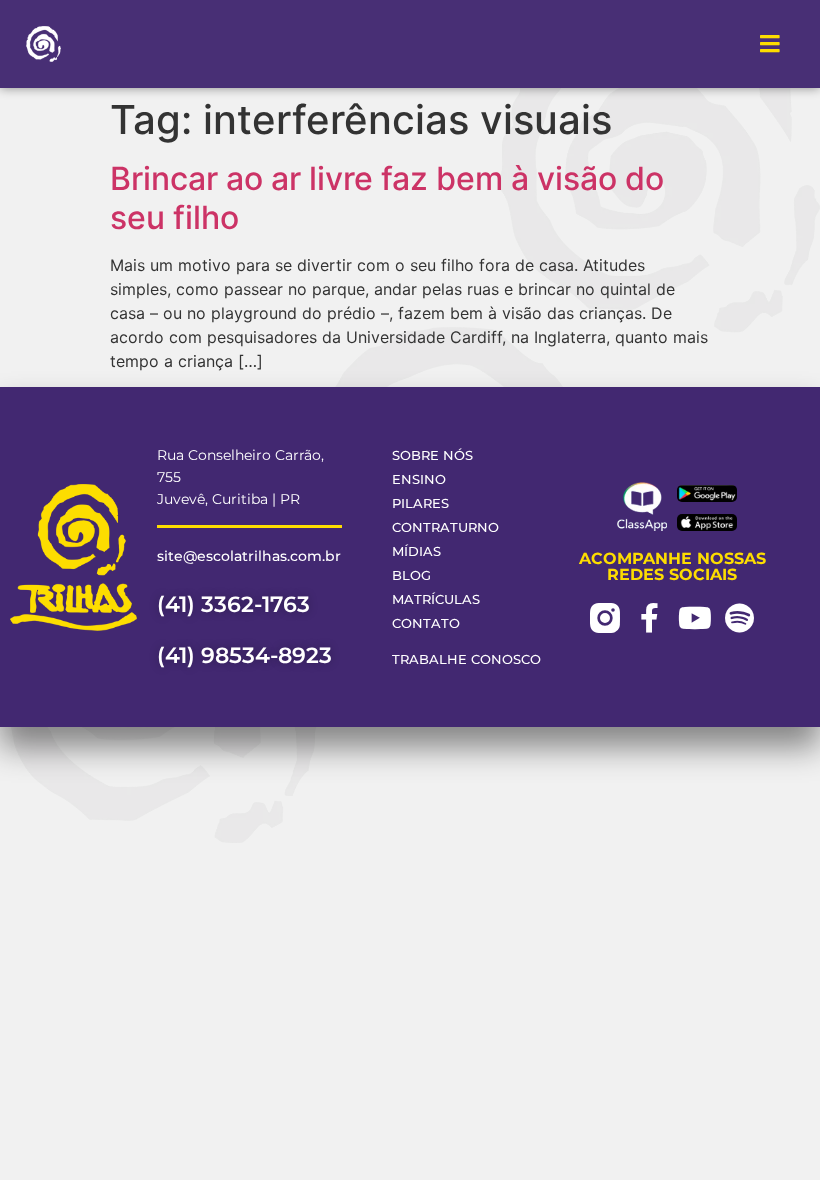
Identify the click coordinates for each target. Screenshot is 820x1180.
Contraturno (445, 527)
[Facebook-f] (650, 618)
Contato (426, 623)
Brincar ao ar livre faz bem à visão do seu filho (387, 197)
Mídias (416, 551)
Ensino (419, 479)
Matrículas (436, 599)
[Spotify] (740, 618)
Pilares (420, 503)
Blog (411, 575)
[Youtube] (695, 618)
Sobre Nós (432, 455)
